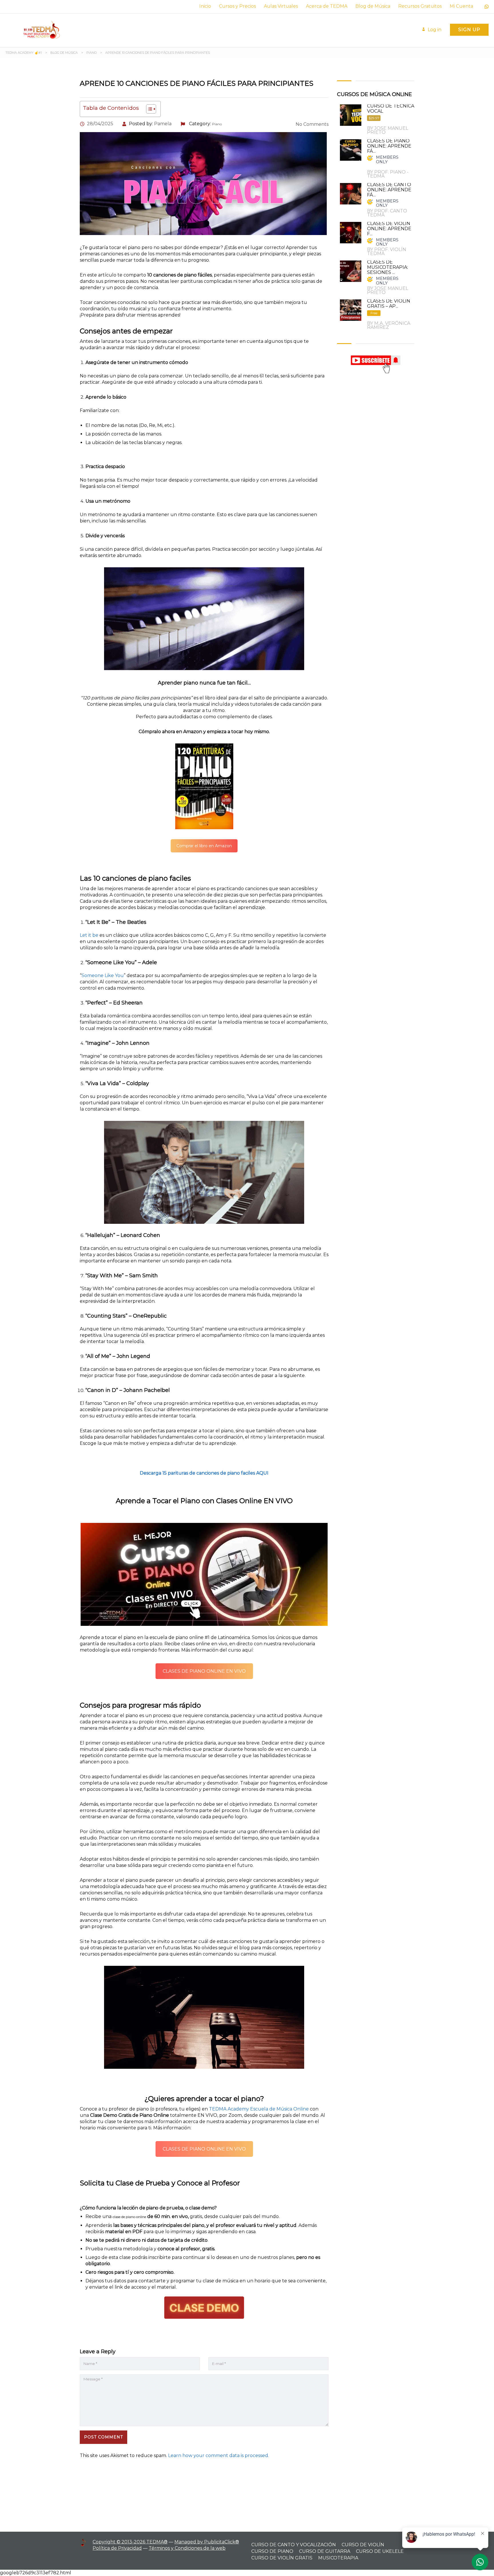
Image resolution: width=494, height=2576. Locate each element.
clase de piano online (129, 2217)
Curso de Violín (363, 2545)
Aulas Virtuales (281, 6)
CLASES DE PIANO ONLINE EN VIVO (204, 1671)
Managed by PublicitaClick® (207, 2542)
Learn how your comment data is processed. (219, 2455)
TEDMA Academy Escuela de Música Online (259, 2109)
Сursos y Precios (237, 6)
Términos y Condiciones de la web (187, 2548)
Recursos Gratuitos (420, 6)
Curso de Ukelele (380, 2551)
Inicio (205, 6)
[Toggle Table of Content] (148, 109)
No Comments (311, 124)
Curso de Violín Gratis (282, 2558)
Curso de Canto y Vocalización (294, 2545)
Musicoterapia (338, 2558)
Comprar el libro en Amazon (204, 846)
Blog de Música (373, 6)
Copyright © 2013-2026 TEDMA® (130, 2542)
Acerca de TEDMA (327, 6)
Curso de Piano (272, 2551)
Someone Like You (103, 975)
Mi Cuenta (461, 6)
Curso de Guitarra (325, 2551)
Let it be (89, 935)
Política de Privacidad (117, 2548)
